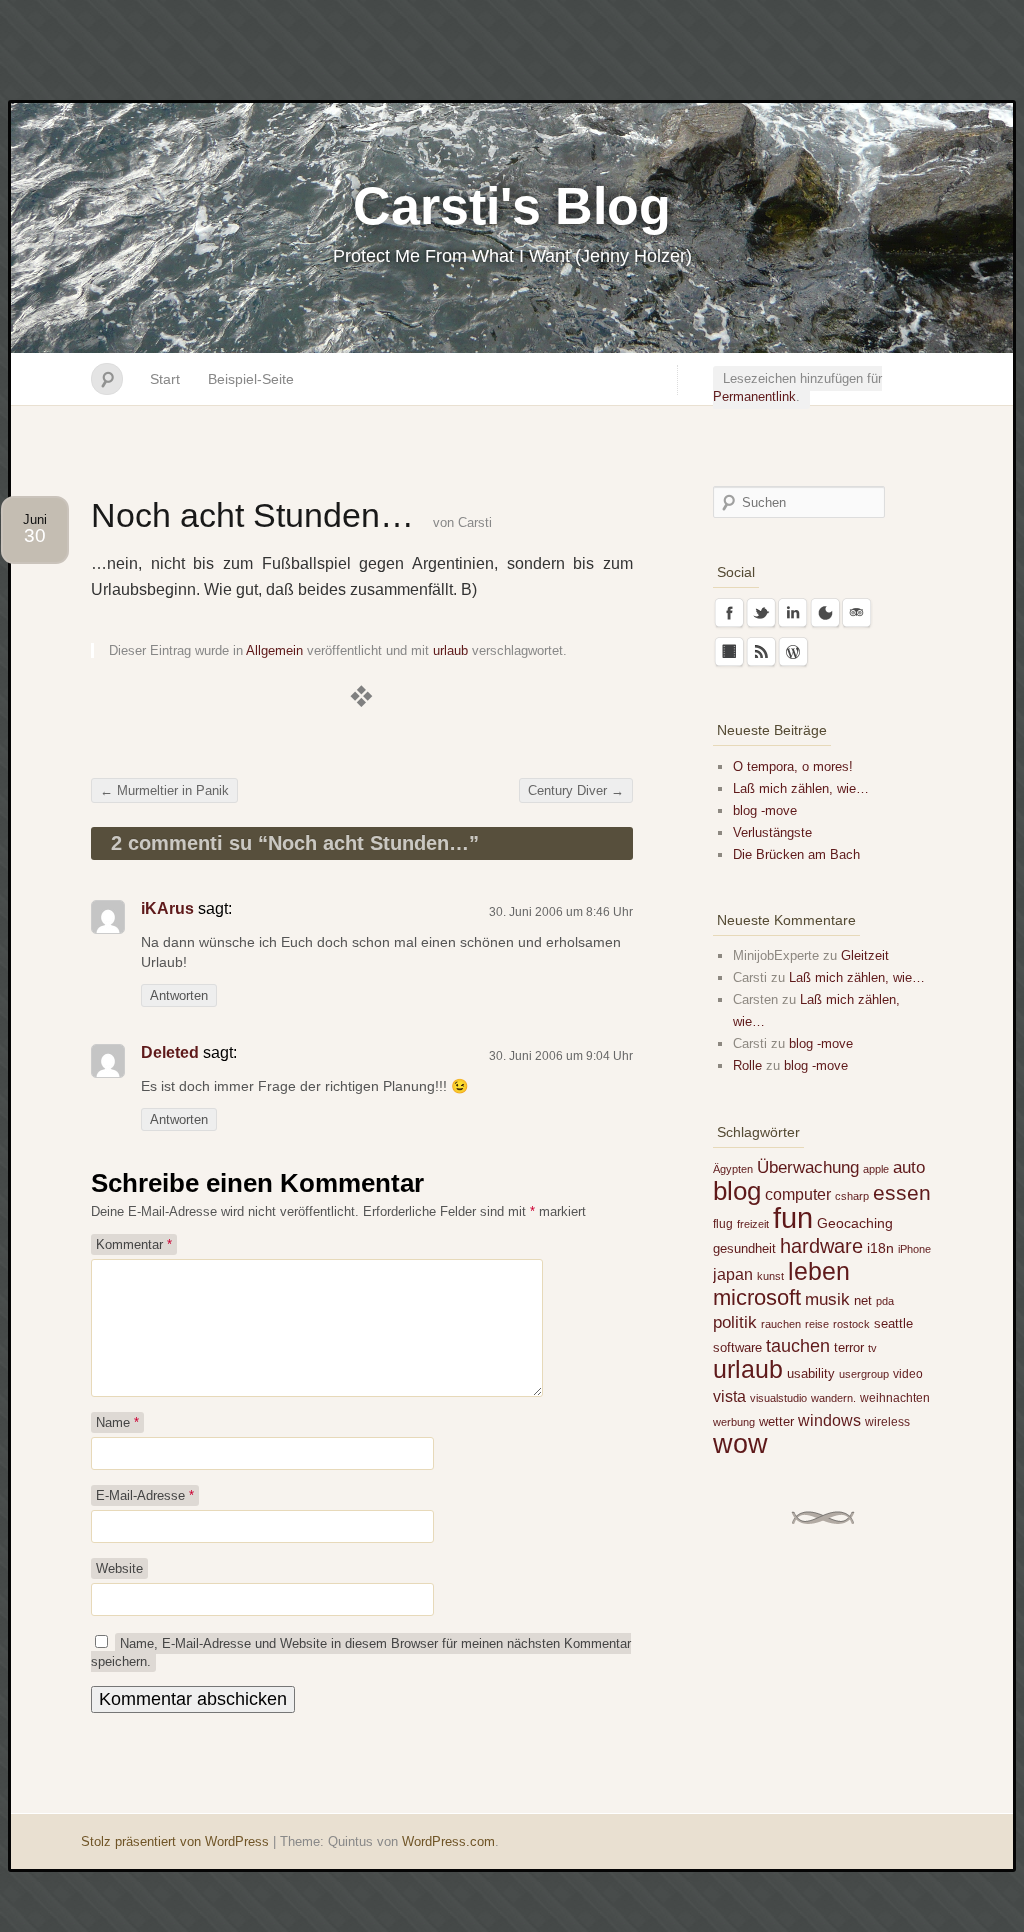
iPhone (914, 1249)
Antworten (179, 995)
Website (119, 1568)
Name (117, 1422)
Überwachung (808, 1167)
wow (740, 1443)
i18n (880, 1248)
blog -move (765, 810)
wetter (776, 1421)
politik (735, 1322)
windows (829, 1420)
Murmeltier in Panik (164, 790)
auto (909, 1167)
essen (902, 1193)
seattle (893, 1323)
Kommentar (134, 1244)
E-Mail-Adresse (145, 1495)
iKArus (167, 908)
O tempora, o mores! (793, 766)
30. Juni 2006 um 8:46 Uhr (561, 912)
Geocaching (855, 1223)
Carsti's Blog (512, 206)
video (908, 1374)
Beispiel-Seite (251, 379)
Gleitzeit (865, 955)
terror (849, 1347)
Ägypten (733, 1169)
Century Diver (576, 790)
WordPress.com (448, 1841)
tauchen (798, 1346)
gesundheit (744, 1248)
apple (876, 1169)
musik (827, 1299)
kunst (770, 1276)
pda (885, 1301)
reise (817, 1324)
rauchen (781, 1324)
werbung (734, 1422)
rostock (851, 1324)
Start (165, 379)
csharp (852, 1196)
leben (819, 1271)
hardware (821, 1246)
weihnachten (895, 1398)
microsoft (757, 1297)
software (737, 1347)
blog (737, 1191)
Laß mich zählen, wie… (801, 788)
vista (729, 1396)
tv (872, 1348)
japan (733, 1274)
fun (793, 1217)
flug (723, 1224)
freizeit (753, 1224)
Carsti (475, 522)
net (863, 1300)
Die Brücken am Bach (796, 854)
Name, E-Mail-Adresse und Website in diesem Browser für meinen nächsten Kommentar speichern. (361, 1652)
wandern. (833, 1398)
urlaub (450, 650)
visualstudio (778, 1398)
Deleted (170, 1052)
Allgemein (274, 650)
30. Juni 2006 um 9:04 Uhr (561, 1056)
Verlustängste (772, 832)
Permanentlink (754, 396)
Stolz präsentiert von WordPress (175, 1841)
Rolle (747, 1065)
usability (811, 1373)
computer (798, 1194)
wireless (887, 1422)
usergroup (864, 1374)
